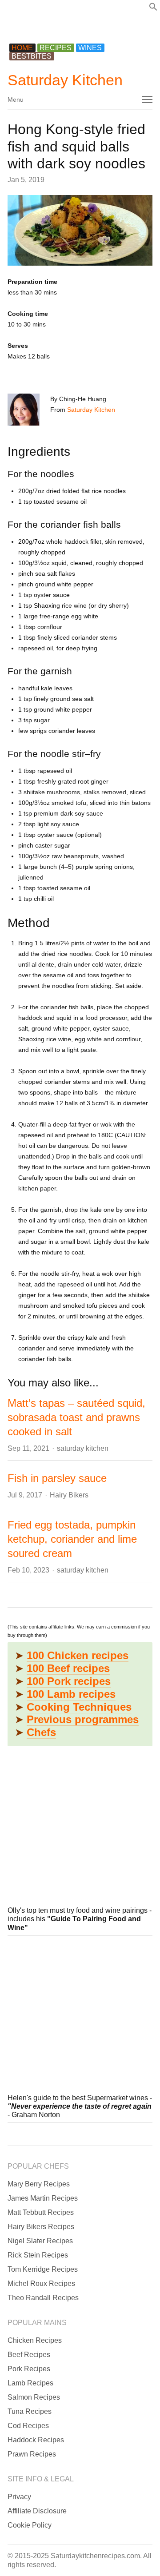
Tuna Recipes (30, 2411)
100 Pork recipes (69, 1681)
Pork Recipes (29, 2369)
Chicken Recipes (35, 2340)
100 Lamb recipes (71, 1694)
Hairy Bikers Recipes (41, 2227)
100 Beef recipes (68, 1668)
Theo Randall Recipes (43, 2298)
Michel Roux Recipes (41, 2283)
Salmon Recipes (34, 2397)
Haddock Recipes (36, 2440)
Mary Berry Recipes (39, 2184)
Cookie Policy (30, 2525)
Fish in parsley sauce (57, 1478)
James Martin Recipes (43, 2198)
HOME (22, 48)
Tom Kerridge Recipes (43, 2269)
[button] (153, 9)
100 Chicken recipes (78, 1655)
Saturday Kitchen (65, 80)
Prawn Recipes (32, 2454)
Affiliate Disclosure (37, 2511)
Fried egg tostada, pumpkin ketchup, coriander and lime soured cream (72, 1539)
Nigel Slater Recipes (40, 2241)
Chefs (41, 1732)
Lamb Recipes (30, 2383)
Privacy (19, 2497)
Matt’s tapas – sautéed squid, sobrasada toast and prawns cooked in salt (76, 1417)
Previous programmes (83, 1719)
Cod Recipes (28, 2426)
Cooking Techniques (79, 1707)
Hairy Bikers (69, 1495)
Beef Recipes (29, 2355)
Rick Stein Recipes (38, 2255)
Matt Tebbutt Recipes (41, 2212)
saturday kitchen (83, 1448)
